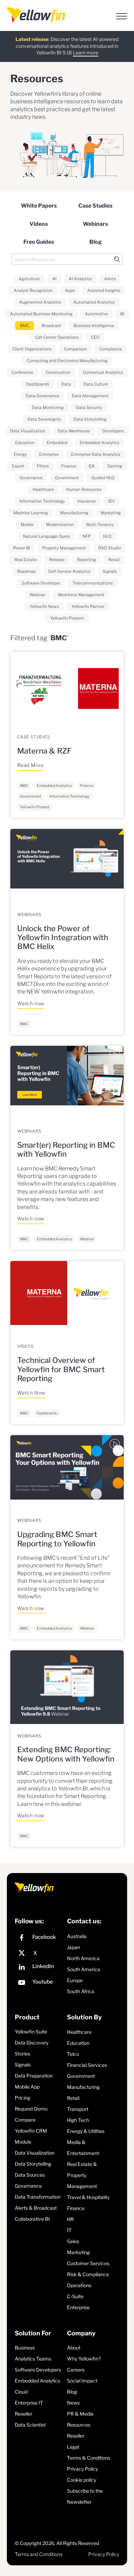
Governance (31, 478)
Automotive (96, 314)
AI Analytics (80, 279)
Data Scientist (30, 2425)
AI (54, 279)
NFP (87, 536)
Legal (73, 2447)
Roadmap (26, 571)
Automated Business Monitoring (41, 314)
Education (25, 443)
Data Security (89, 407)
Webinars (95, 224)
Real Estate (26, 560)
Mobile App (27, 2087)
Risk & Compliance (88, 2274)
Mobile (27, 524)
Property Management (64, 548)
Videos (39, 224)
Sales (73, 2241)
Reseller (24, 2414)
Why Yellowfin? (84, 2359)
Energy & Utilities (86, 2131)
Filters (43, 466)
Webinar (37, 595)
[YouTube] (39, 1983)
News (73, 2403)
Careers (76, 2370)
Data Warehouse (74, 431)
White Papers (39, 206)
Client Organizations (32, 349)
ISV (111, 501)
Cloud (21, 2392)
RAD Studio (110, 548)
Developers (113, 431)
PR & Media (80, 2414)
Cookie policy (82, 2480)
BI (122, 314)
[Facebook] (39, 1939)
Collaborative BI (32, 2219)
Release (57, 560)
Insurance (87, 501)
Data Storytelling (90, 419)
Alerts (110, 279)
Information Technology (42, 501)
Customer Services (88, 2263)
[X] (39, 1953)
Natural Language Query (47, 536)
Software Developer (41, 583)
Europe (75, 1980)
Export (18, 466)
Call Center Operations (57, 337)
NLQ (107, 536)
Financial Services (87, 2065)
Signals (110, 571)
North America (83, 1958)
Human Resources (84, 489)
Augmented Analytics (40, 302)
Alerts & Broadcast (36, 2208)
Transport (78, 2109)
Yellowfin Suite (31, 2032)
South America (83, 1969)
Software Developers (38, 2370)
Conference (22, 372)
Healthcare (43, 489)
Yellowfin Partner (88, 606)
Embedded (57, 443)
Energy (20, 454)
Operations (79, 2285)
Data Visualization (28, 431)
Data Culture (96, 384)
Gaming (115, 466)
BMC (25, 325)
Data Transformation (38, 2197)
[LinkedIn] (39, 1968)
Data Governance (43, 396)
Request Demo (31, 2109)
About (74, 2348)
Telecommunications (93, 583)
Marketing (111, 513)
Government (67, 478)
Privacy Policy (82, 2469)
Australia (77, 1936)
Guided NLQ (103, 478)
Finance (69, 466)
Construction (58, 372)
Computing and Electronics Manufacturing (67, 361)
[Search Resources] (67, 259)
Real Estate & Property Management (82, 2175)
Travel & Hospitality (88, 2197)
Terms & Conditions (89, 2458)
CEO (95, 337)
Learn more (86, 52)
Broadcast (51, 325)
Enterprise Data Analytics (96, 454)
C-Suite (75, 2296)
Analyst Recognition (33, 290)
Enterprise (49, 454)
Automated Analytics (94, 302)
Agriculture (29, 279)
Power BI (21, 548)
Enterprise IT (29, 2403)
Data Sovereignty (44, 419)
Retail (114, 560)
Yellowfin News (44, 606)
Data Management (90, 396)
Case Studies (95, 206)
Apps (70, 290)
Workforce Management (81, 595)
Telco (73, 2054)
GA (92, 466)
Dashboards (38, 384)
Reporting (86, 560)
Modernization (60, 524)
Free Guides (39, 242)
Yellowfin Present (67, 618)
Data (66, 384)
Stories (23, 2054)
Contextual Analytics (103, 372)
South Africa (81, 1991)
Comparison (75, 349)
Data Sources (30, 2175)
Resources (79, 2425)
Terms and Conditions (39, 2554)
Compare (25, 2120)
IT (69, 2230)
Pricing (23, 2098)
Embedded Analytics (99, 443)
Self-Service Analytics (69, 571)
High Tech (78, 2120)
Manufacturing (74, 513)
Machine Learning (31, 513)
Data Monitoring (48, 407)
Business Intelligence (94, 325)
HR (70, 2219)
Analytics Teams (33, 2359)
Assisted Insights (104, 290)
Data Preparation (34, 2076)
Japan (74, 1947)
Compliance (111, 349)
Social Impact (82, 2381)
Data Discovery (32, 2043)
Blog (96, 242)
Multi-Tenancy (100, 524)
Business (25, 2348)
